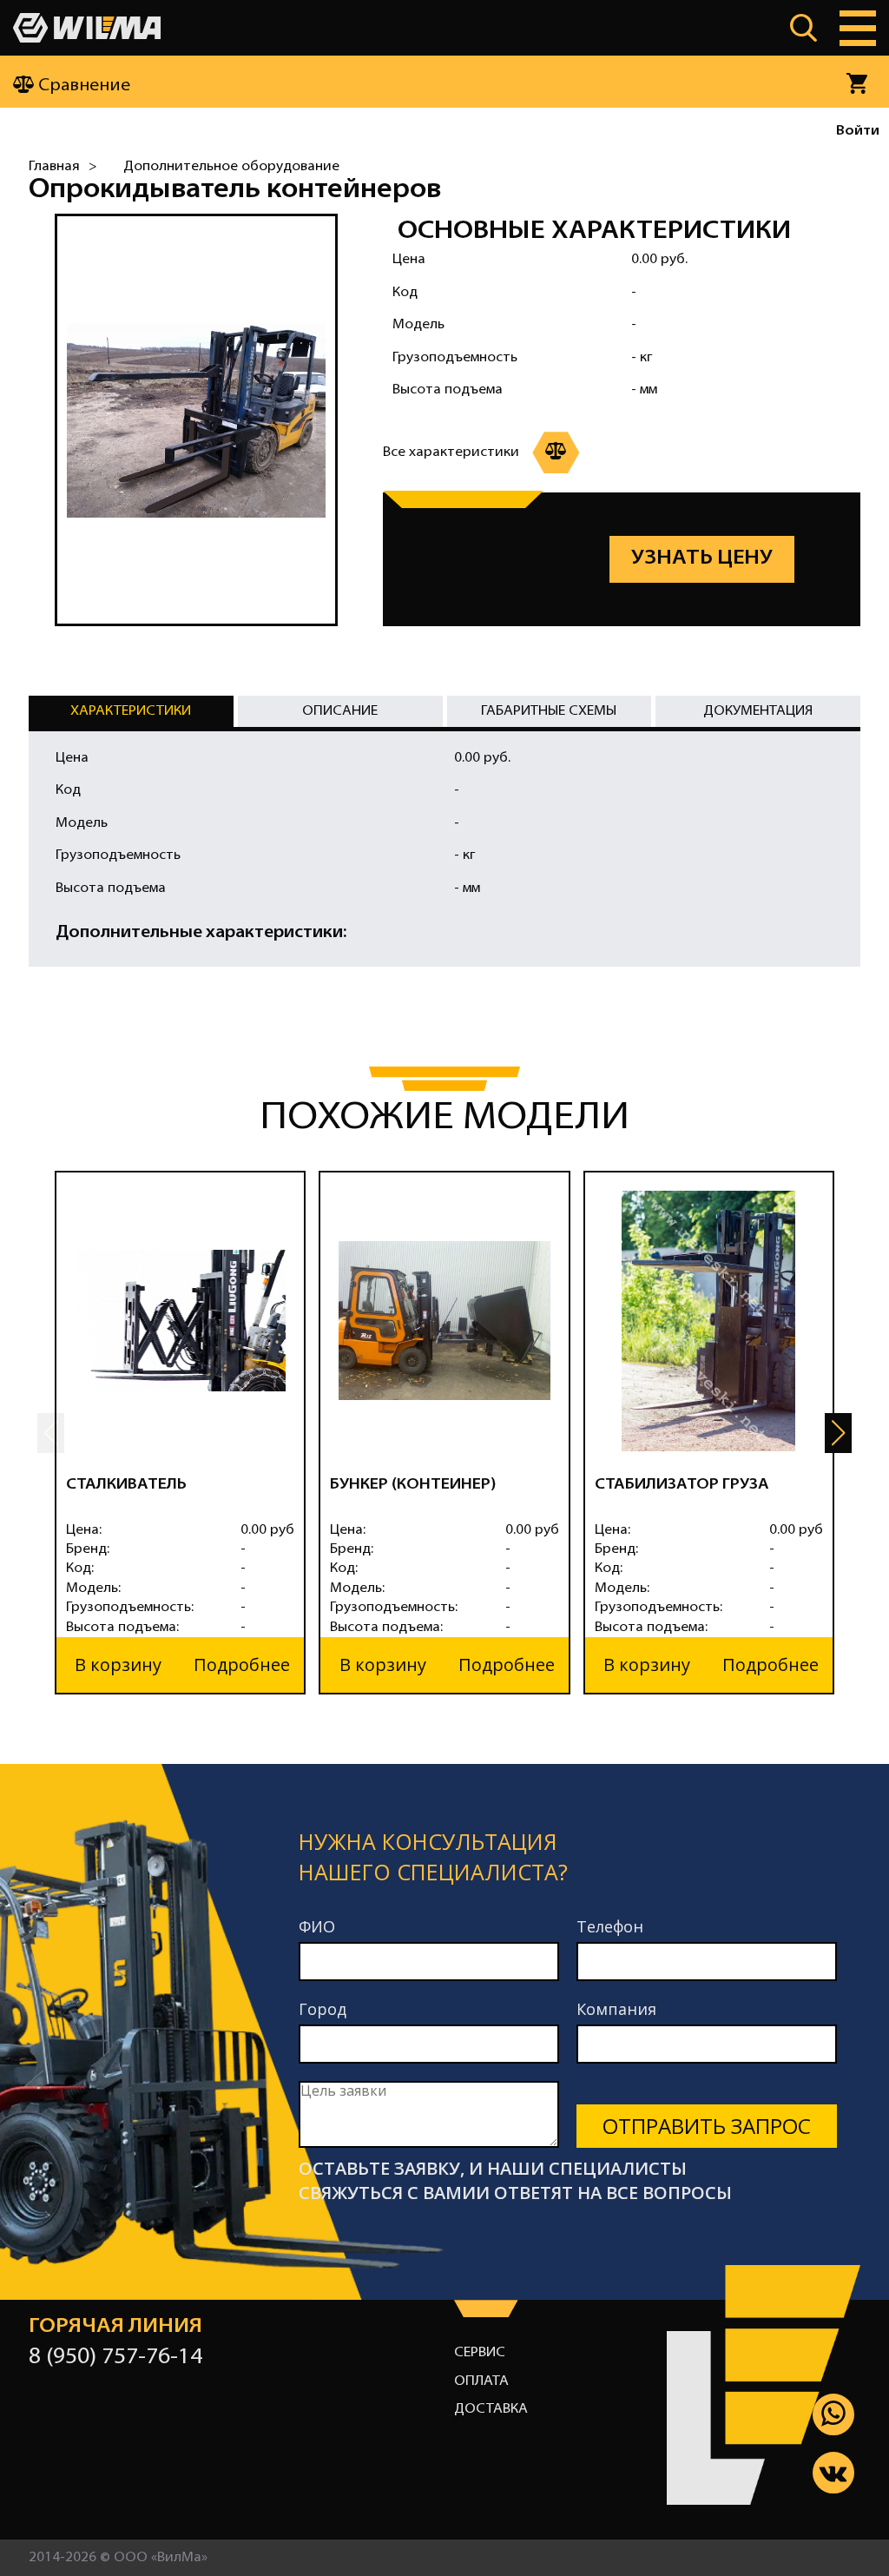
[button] (838, 1433)
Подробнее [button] (242, 1664)
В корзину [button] (118, 1664)
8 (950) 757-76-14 (115, 2358)
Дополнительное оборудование (231, 167)
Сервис (480, 2353)
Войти (858, 131)
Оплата (481, 2381)
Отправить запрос (707, 2126)
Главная (54, 167)
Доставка (491, 2409)
